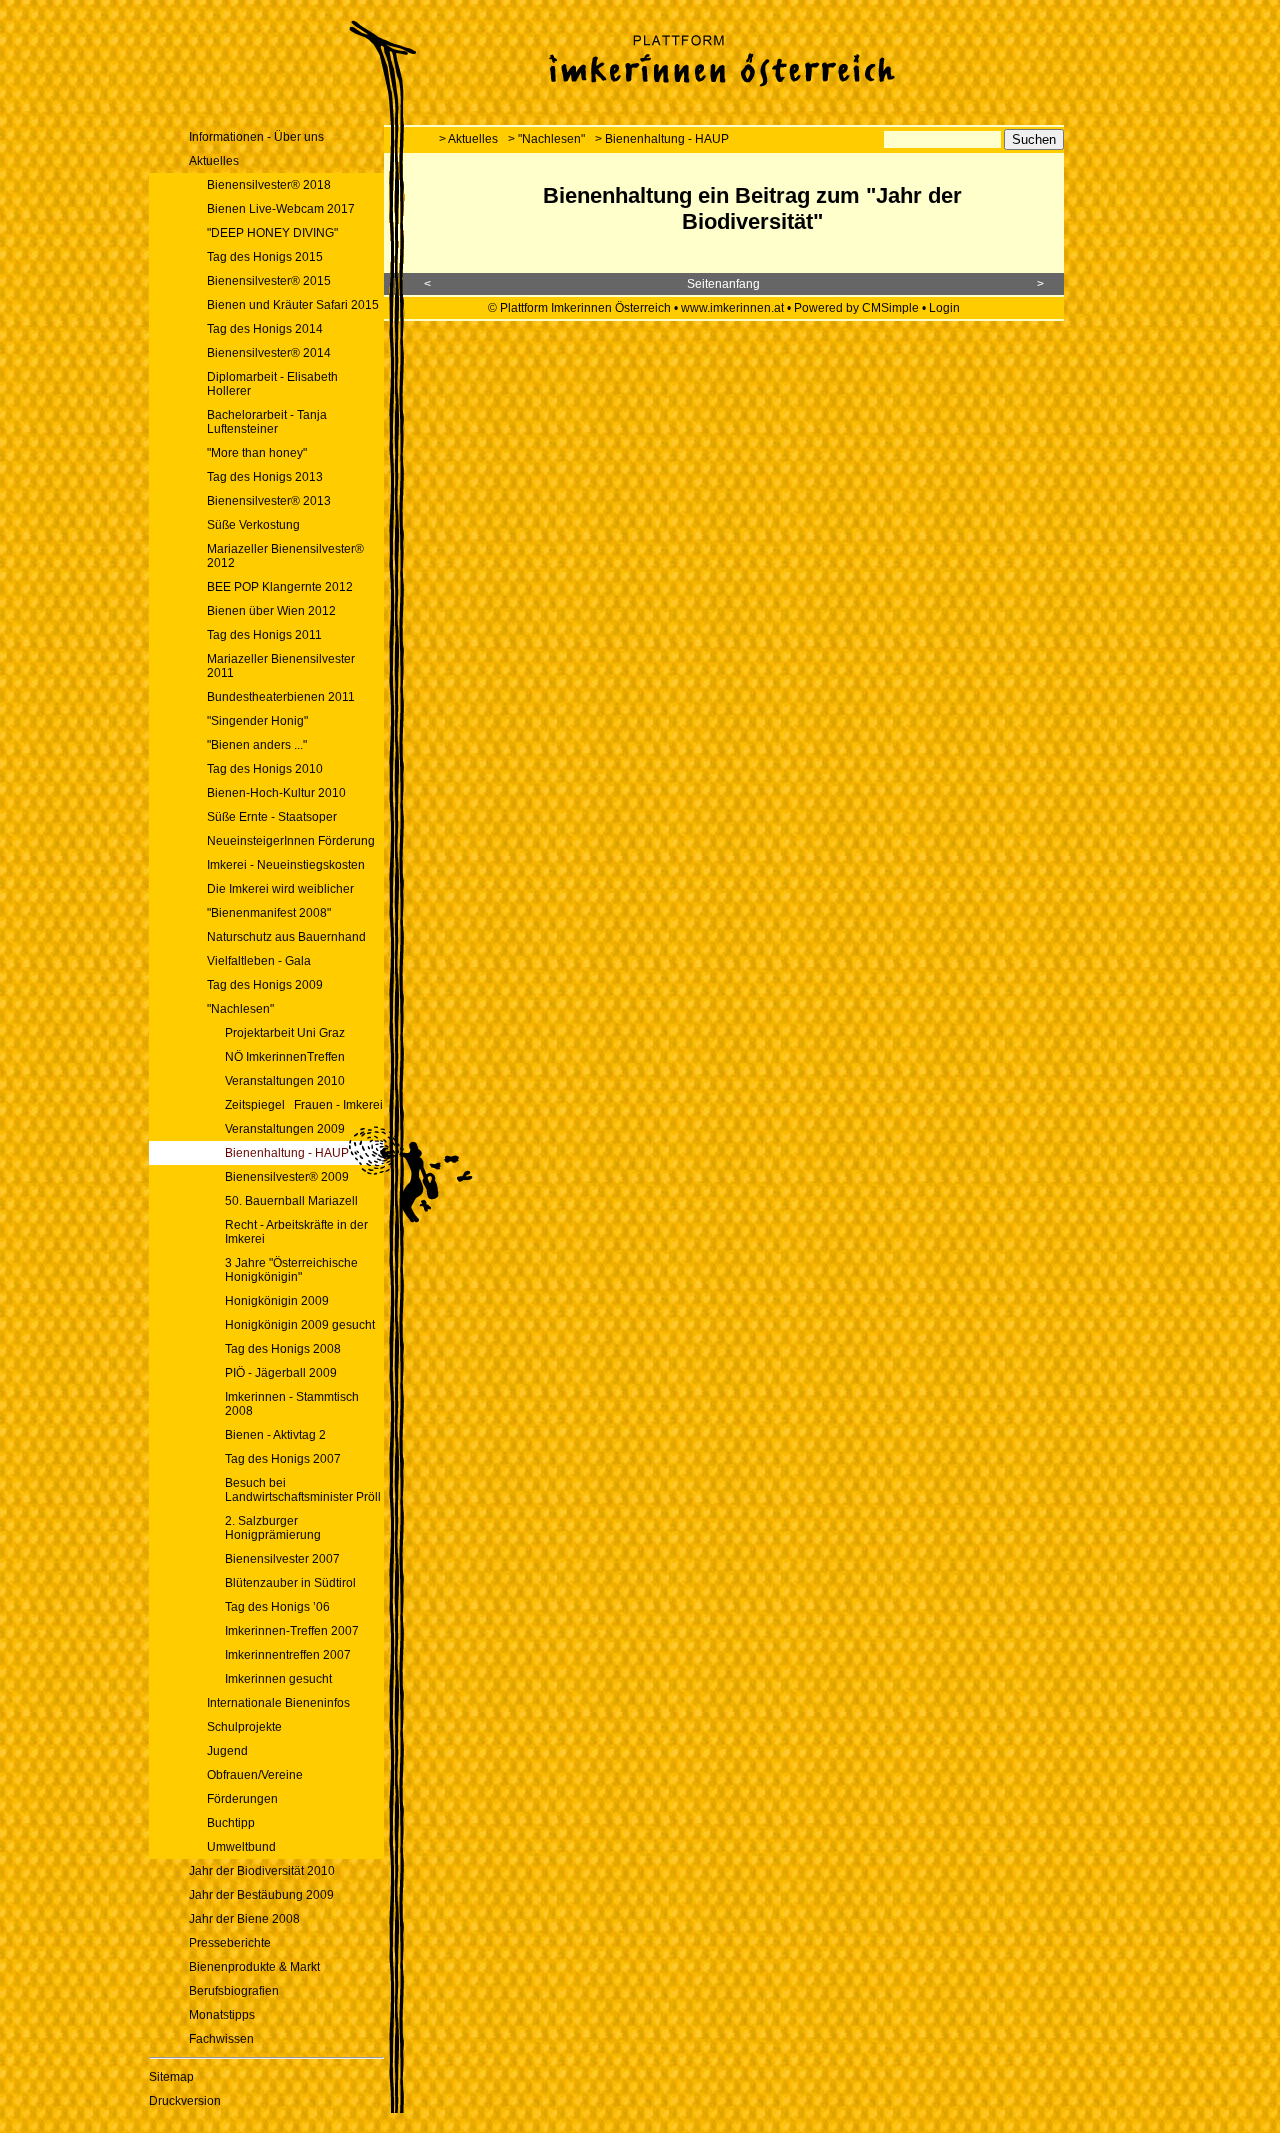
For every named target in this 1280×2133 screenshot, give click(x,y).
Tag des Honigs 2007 (283, 1459)
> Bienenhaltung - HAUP (662, 139)
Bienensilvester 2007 (282, 1559)
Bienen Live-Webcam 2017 (281, 209)
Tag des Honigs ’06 (277, 1607)
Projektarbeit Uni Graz (285, 1033)
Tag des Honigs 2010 (265, 769)
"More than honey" (257, 453)
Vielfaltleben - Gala (259, 961)
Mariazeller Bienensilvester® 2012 (285, 556)
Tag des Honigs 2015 (265, 257)
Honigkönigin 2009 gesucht (300, 1325)
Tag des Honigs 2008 (283, 1349)
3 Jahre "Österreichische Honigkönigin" (291, 1270)
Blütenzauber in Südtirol (290, 1583)
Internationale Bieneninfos (278, 1703)
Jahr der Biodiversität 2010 (262, 1871)
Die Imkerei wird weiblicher (280, 889)
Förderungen (242, 1799)
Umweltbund (241, 1847)
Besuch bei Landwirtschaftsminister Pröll (303, 1490)
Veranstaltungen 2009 (285, 1129)
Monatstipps (222, 2015)
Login (944, 308)
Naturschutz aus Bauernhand (286, 937)
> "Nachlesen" (546, 139)
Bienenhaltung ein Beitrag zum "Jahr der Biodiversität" (752, 208)
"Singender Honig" (257, 721)
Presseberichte (230, 1943)
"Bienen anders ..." (257, 745)
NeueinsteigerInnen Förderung (291, 841)
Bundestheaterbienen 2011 (281, 697)
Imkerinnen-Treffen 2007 (292, 1631)
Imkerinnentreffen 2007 (288, 1655)
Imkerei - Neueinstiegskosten (286, 865)
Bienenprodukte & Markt (254, 1967)
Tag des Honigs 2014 (265, 329)
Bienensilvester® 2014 (269, 353)
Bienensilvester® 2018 (269, 185)
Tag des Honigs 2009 (265, 985)
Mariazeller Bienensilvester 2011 (281, 666)
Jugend (227, 1751)
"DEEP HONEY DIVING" (272, 233)
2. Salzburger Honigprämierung (273, 1528)
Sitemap (171, 2077)
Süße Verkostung (253, 525)
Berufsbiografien (234, 1991)
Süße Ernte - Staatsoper (272, 817)
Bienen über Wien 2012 (271, 611)
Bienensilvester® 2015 (269, 281)
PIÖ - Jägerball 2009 (281, 1373)
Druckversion (185, 2101)
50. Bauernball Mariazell (291, 1201)
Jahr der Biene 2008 (244, 1919)
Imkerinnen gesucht (278, 1679)
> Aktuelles (468, 139)
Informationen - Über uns (256, 137)
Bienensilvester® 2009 (287, 1177)
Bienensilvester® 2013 (269, 501)
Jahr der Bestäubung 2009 (261, 1895)
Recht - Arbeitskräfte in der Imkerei (296, 1232)
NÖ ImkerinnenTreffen (285, 1057)
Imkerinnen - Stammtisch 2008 (292, 1404)
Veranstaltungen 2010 (285, 1081)
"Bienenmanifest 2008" (269, 913)
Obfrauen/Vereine (255, 1775)
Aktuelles (214, 161)
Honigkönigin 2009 (277, 1301)
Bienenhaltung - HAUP (287, 1153)
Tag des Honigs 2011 (264, 635)
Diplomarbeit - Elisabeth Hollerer (272, 384)
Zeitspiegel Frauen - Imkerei (304, 1105)
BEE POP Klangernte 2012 (280, 587)
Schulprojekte (244, 1727)
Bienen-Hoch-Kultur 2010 (278, 793)
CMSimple (890, 308)
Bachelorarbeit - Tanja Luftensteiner (267, 422)
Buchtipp (231, 1823)
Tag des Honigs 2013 (265, 477)
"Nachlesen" (240, 1009)
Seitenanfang (723, 284)
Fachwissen (221, 2039)
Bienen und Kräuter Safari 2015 (293, 305)
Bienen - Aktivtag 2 (275, 1435)
